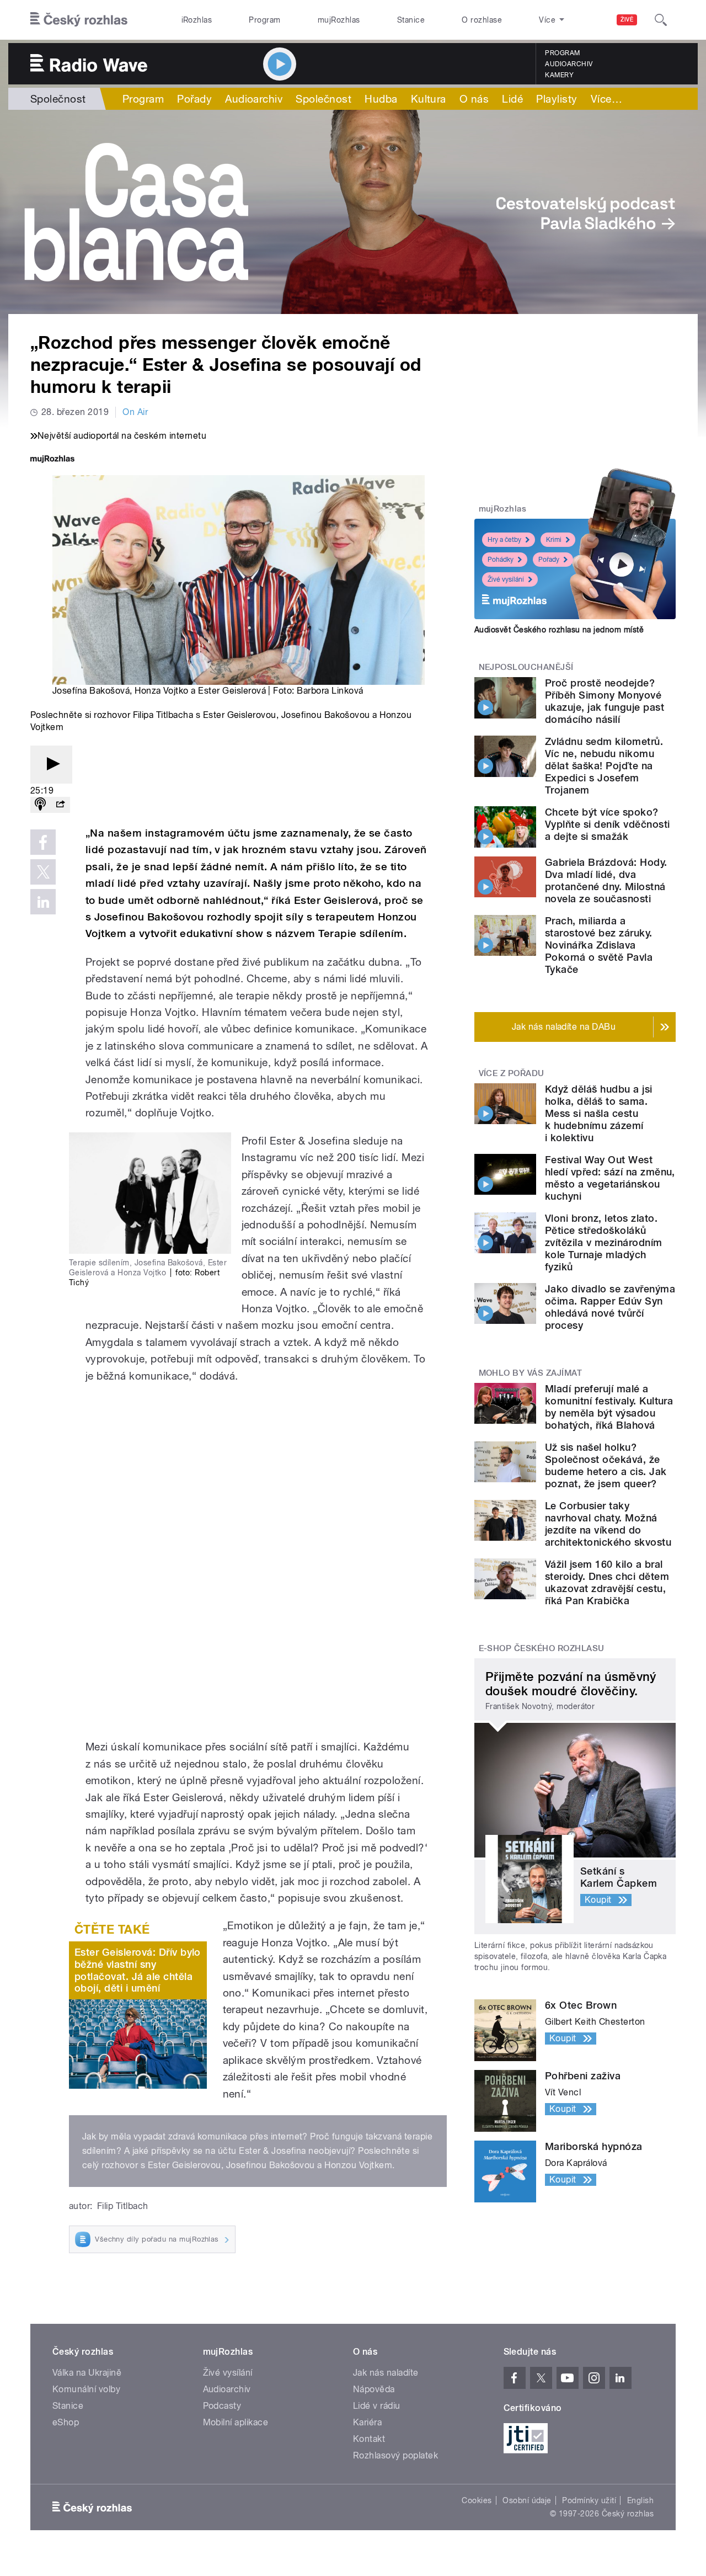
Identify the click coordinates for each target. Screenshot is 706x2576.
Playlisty (557, 99)
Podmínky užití (589, 2500)
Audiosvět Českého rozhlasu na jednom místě (559, 630)
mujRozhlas (339, 20)
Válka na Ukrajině (87, 2373)
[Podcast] (40, 805)
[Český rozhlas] (79, 20)
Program (264, 20)
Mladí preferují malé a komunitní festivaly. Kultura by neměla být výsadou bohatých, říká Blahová (609, 1407)
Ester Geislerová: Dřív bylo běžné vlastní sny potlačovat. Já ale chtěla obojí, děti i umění (138, 1970)
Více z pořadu (512, 1073)
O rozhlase (482, 20)
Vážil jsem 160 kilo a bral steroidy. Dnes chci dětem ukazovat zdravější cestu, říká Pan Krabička (607, 1582)
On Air (135, 412)
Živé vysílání (506, 579)
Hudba (381, 99)
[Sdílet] (60, 805)
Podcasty (222, 2406)
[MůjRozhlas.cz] (52, 460)
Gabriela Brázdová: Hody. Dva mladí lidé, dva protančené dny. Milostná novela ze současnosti (606, 880)
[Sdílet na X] (43, 872)
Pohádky (501, 560)
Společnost (58, 99)
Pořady (194, 99)
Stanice (411, 20)
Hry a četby (504, 540)
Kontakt (369, 2439)
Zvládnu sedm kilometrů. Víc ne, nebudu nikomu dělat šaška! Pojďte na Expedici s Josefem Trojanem (604, 766)
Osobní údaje (527, 2500)
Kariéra (367, 2422)
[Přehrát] (51, 765)
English (640, 2500)
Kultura (429, 99)
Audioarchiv (569, 64)
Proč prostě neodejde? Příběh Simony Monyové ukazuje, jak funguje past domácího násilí (605, 701)
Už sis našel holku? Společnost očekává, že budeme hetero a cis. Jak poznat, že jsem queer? (606, 1465)
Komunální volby (86, 2389)
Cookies (477, 2500)
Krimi (554, 540)
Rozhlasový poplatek (395, 2455)
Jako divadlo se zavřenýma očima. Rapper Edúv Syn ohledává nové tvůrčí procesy (610, 1307)
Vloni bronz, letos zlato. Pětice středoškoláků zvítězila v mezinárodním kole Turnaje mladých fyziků (604, 1242)
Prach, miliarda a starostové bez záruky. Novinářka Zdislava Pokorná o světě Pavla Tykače (599, 945)
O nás (474, 99)
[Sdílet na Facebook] (43, 842)
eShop (66, 2422)
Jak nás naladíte (386, 2373)
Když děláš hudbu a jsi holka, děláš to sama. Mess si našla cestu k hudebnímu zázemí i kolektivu (599, 1113)
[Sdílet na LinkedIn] (43, 902)
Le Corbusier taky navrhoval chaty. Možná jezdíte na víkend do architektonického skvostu (608, 1524)
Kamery (559, 75)
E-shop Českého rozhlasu (542, 1648)
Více (606, 99)
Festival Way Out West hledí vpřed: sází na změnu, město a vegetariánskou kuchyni (610, 1178)
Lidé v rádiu (377, 2406)
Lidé (512, 99)
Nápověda (374, 2389)
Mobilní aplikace (236, 2422)
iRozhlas (197, 20)
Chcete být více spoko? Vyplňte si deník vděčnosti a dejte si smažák (607, 824)
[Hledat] (661, 20)
